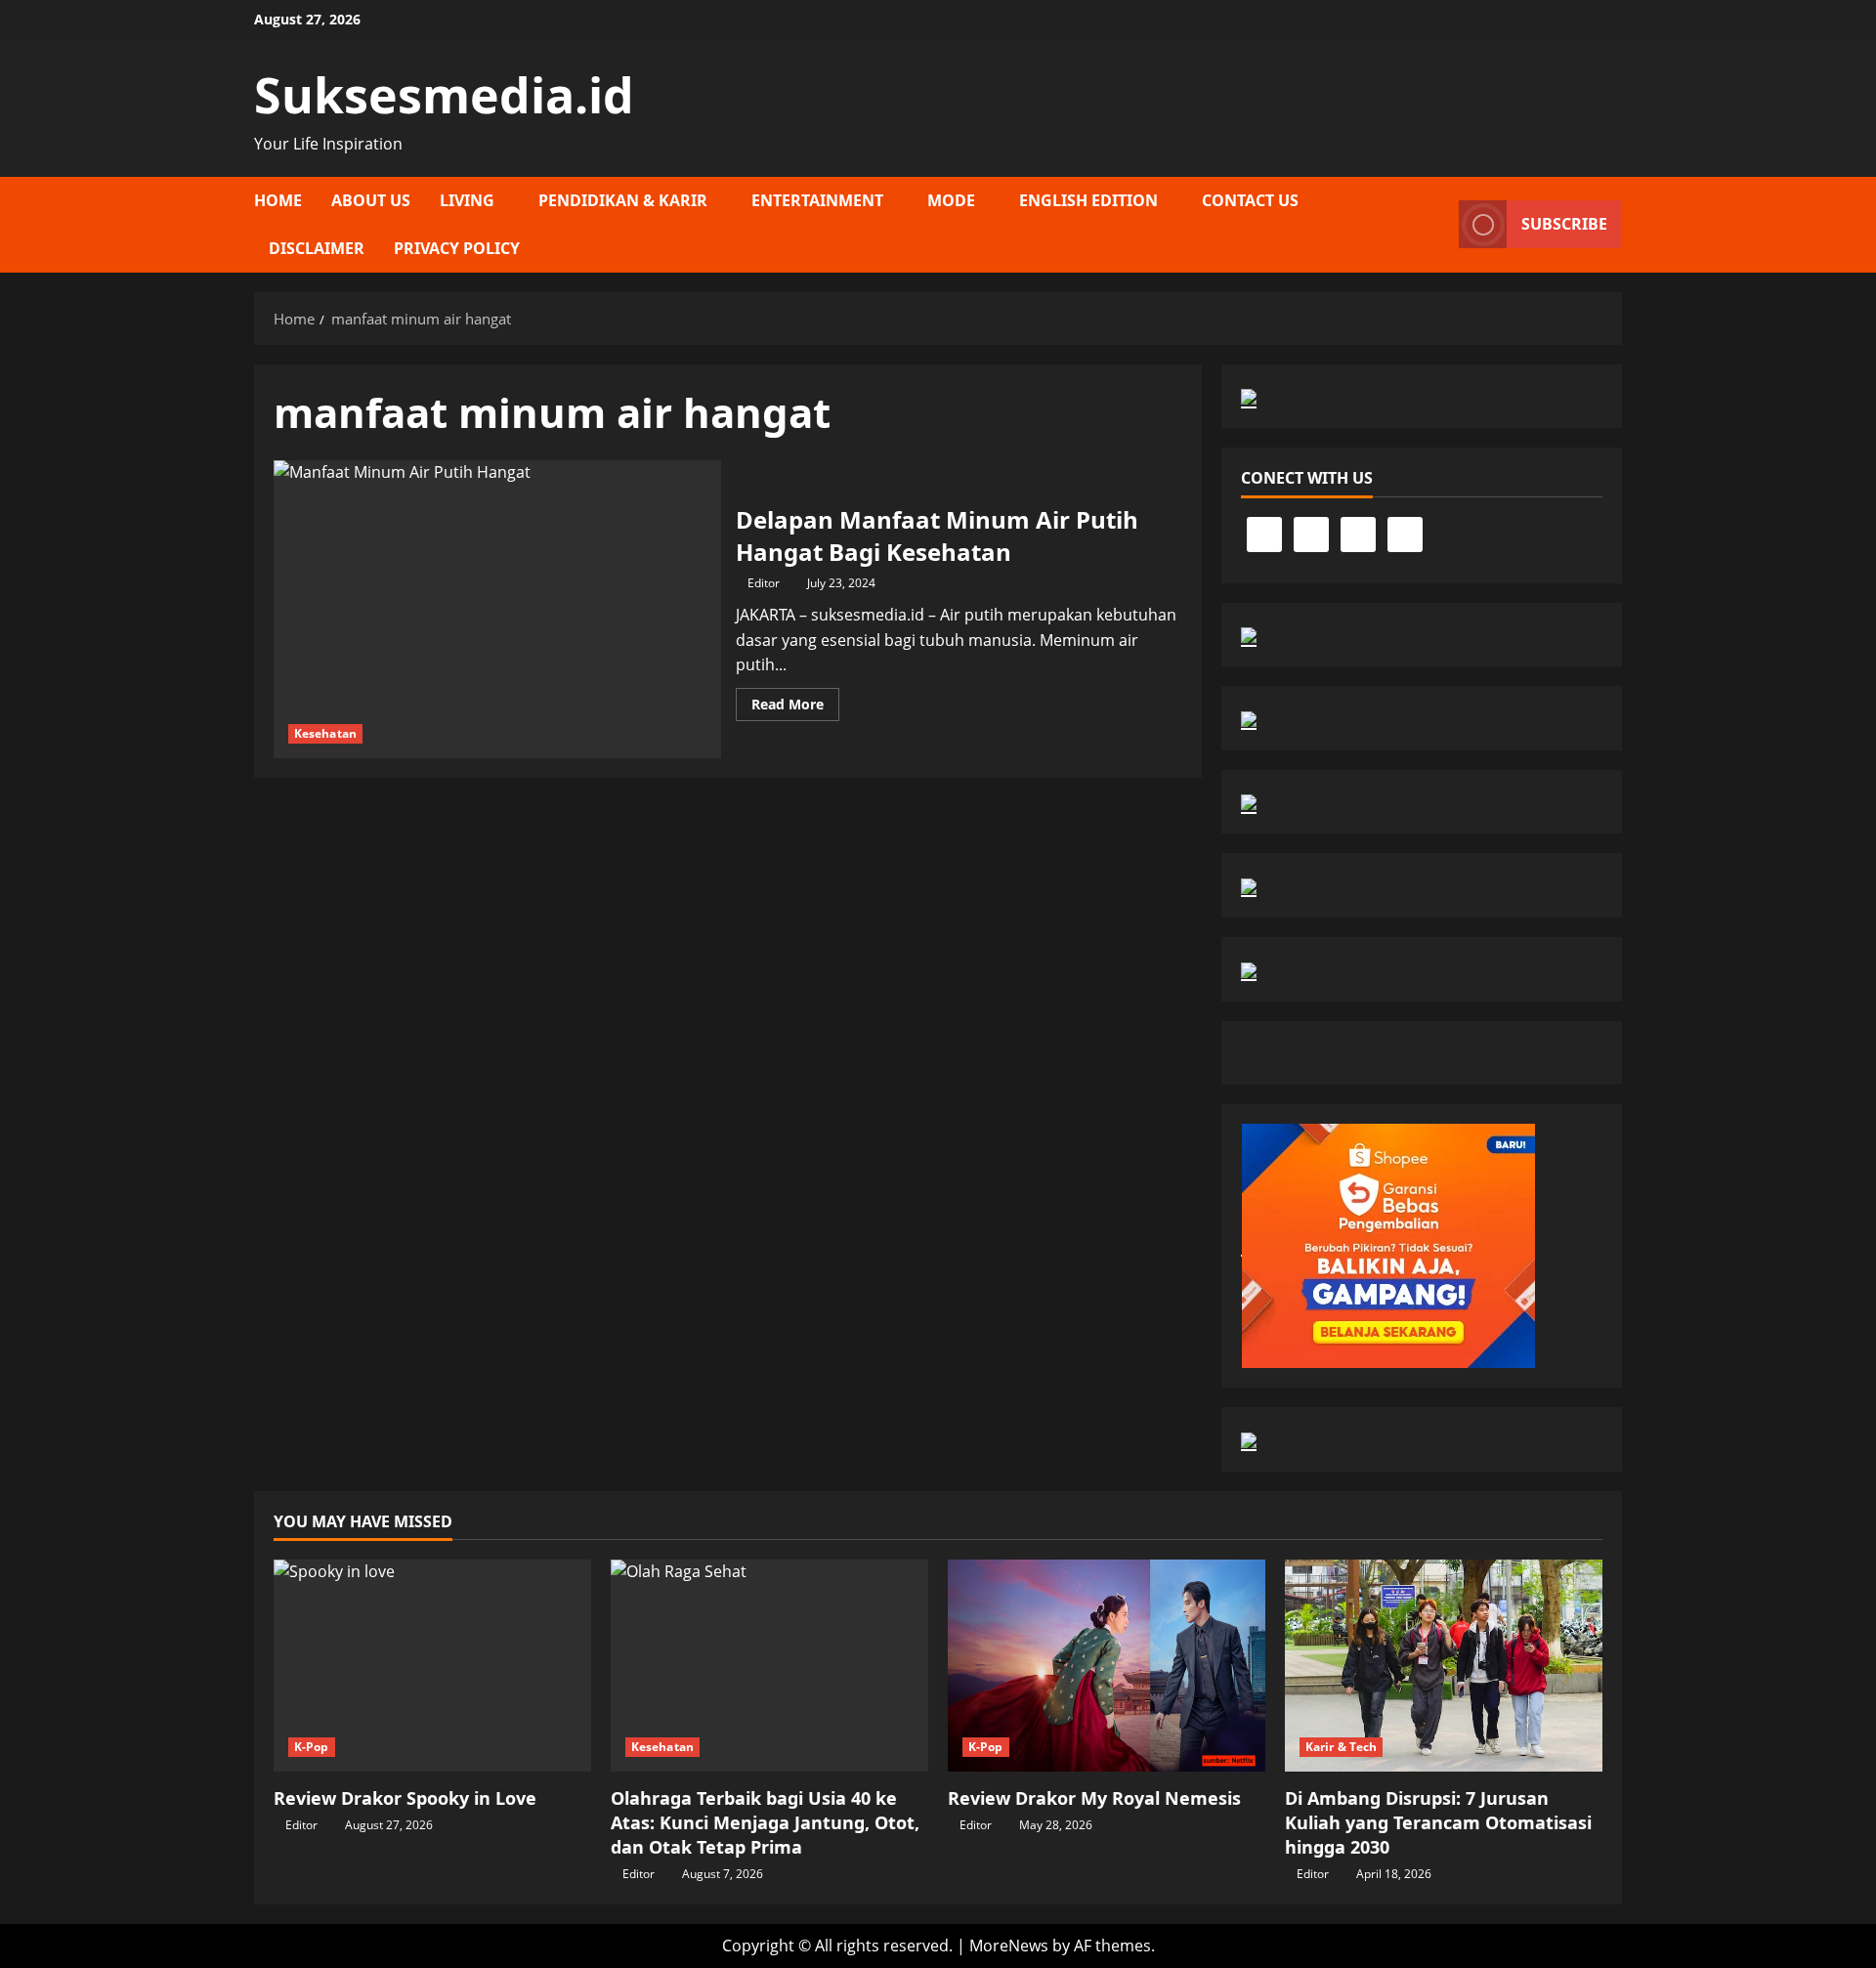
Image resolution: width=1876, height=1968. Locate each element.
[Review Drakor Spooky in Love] (432, 1666)
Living (467, 200)
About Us (371, 200)
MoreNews (1009, 1946)
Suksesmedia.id (444, 95)
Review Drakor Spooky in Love (405, 1798)
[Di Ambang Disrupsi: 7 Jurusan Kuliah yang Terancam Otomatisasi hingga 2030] (1444, 1666)
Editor (764, 583)
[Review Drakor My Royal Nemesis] (1107, 1666)
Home (278, 200)
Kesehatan (325, 733)
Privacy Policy (457, 248)
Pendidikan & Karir (623, 200)
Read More (795, 707)
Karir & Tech (1341, 1747)
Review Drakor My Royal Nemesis (1094, 1798)
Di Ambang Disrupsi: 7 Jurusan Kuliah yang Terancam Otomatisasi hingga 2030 (1438, 1822)
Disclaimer (317, 248)
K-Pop (312, 1747)
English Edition (1088, 200)
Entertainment (817, 200)
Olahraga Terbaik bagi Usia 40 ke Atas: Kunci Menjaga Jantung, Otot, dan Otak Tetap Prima (765, 1822)
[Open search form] (1438, 225)
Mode (951, 200)
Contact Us (1250, 200)
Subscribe (1564, 224)
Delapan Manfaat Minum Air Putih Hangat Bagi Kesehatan (497, 609)
